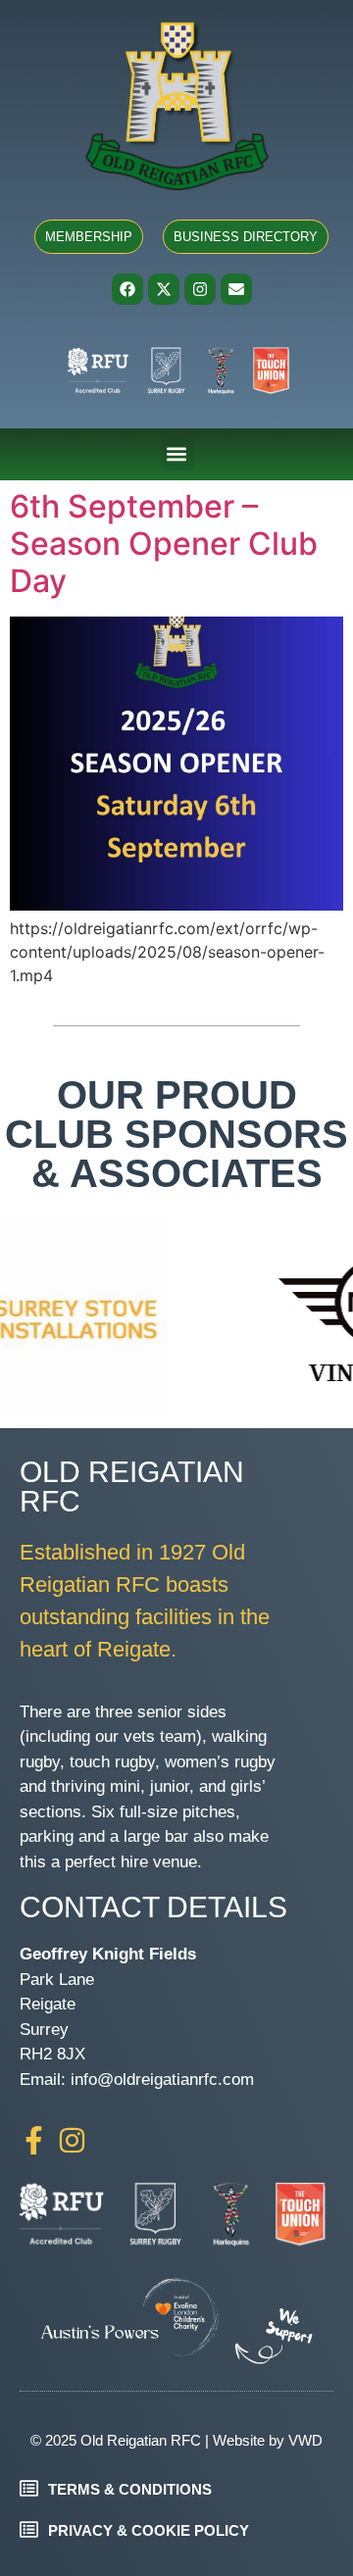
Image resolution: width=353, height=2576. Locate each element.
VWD (305, 2440)
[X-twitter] (164, 289)
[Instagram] (200, 289)
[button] (177, 454)
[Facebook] (127, 289)
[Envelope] (236, 289)
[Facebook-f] (34, 2140)
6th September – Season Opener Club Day (164, 544)
